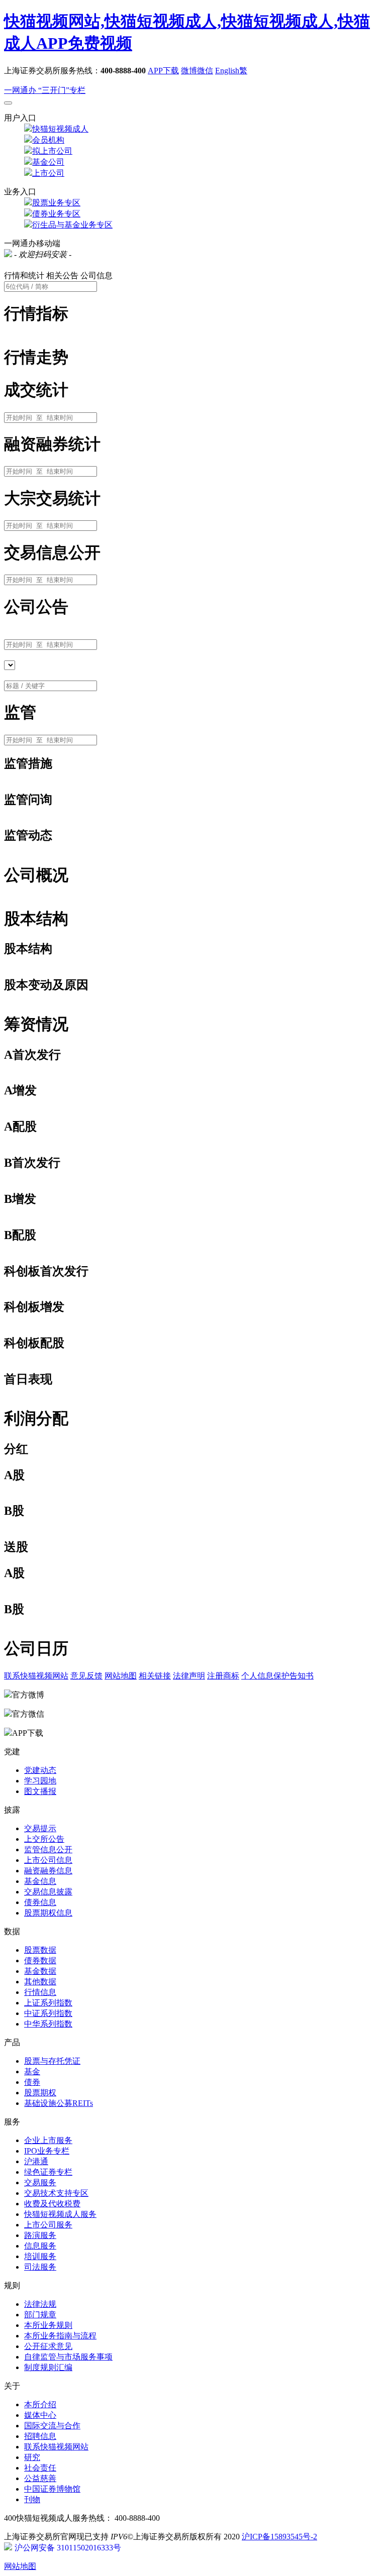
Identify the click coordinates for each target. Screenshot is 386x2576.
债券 (32, 2082)
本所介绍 (40, 2404)
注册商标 (223, 1676)
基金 (32, 2071)
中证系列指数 (48, 2013)
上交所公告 (44, 1839)
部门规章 (40, 2315)
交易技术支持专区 (56, 2193)
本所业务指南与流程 (60, 2336)
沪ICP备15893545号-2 (279, 2537)
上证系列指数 (48, 2003)
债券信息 (40, 1902)
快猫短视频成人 (60, 129)
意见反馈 (86, 1676)
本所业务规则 (48, 2325)
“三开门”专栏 (62, 90)
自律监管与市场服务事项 (68, 2357)
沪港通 (36, 2161)
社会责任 (40, 2468)
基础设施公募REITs (59, 2103)
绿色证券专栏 (48, 2172)
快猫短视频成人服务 (60, 2214)
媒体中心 (40, 2415)
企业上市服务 (48, 2140)
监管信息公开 (48, 1850)
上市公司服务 (48, 2225)
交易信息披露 (48, 1892)
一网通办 (21, 90)
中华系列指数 (48, 2024)
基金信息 (40, 1881)
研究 (32, 2457)
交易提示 (40, 1828)
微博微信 (197, 71)
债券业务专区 (56, 214)
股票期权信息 (48, 1913)
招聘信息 (40, 2436)
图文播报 (40, 1791)
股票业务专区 (56, 203)
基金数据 (40, 1971)
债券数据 (40, 1961)
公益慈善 (40, 2478)
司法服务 (40, 2267)
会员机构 (48, 140)
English (227, 71)
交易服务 (40, 2182)
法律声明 (189, 1676)
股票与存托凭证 (52, 2061)
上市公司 (48, 173)
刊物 (32, 2499)
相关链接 (155, 1676)
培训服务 (40, 2256)
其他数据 (40, 1982)
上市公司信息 (48, 1860)
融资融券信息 (48, 1871)
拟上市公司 (52, 151)
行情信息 (40, 1992)
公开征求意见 (48, 2346)
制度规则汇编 (48, 2367)
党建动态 (40, 1770)
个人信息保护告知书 (277, 1676)
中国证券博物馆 (52, 2489)
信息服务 (40, 2246)
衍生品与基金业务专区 (72, 225)
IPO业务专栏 (47, 2151)
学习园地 (40, 1781)
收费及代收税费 (52, 2204)
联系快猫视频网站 (36, 1676)
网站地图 (121, 1676)
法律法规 (40, 2304)
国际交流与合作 (52, 2426)
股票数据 (40, 1950)
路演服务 (40, 2235)
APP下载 (163, 71)
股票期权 (40, 2093)
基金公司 (48, 162)
